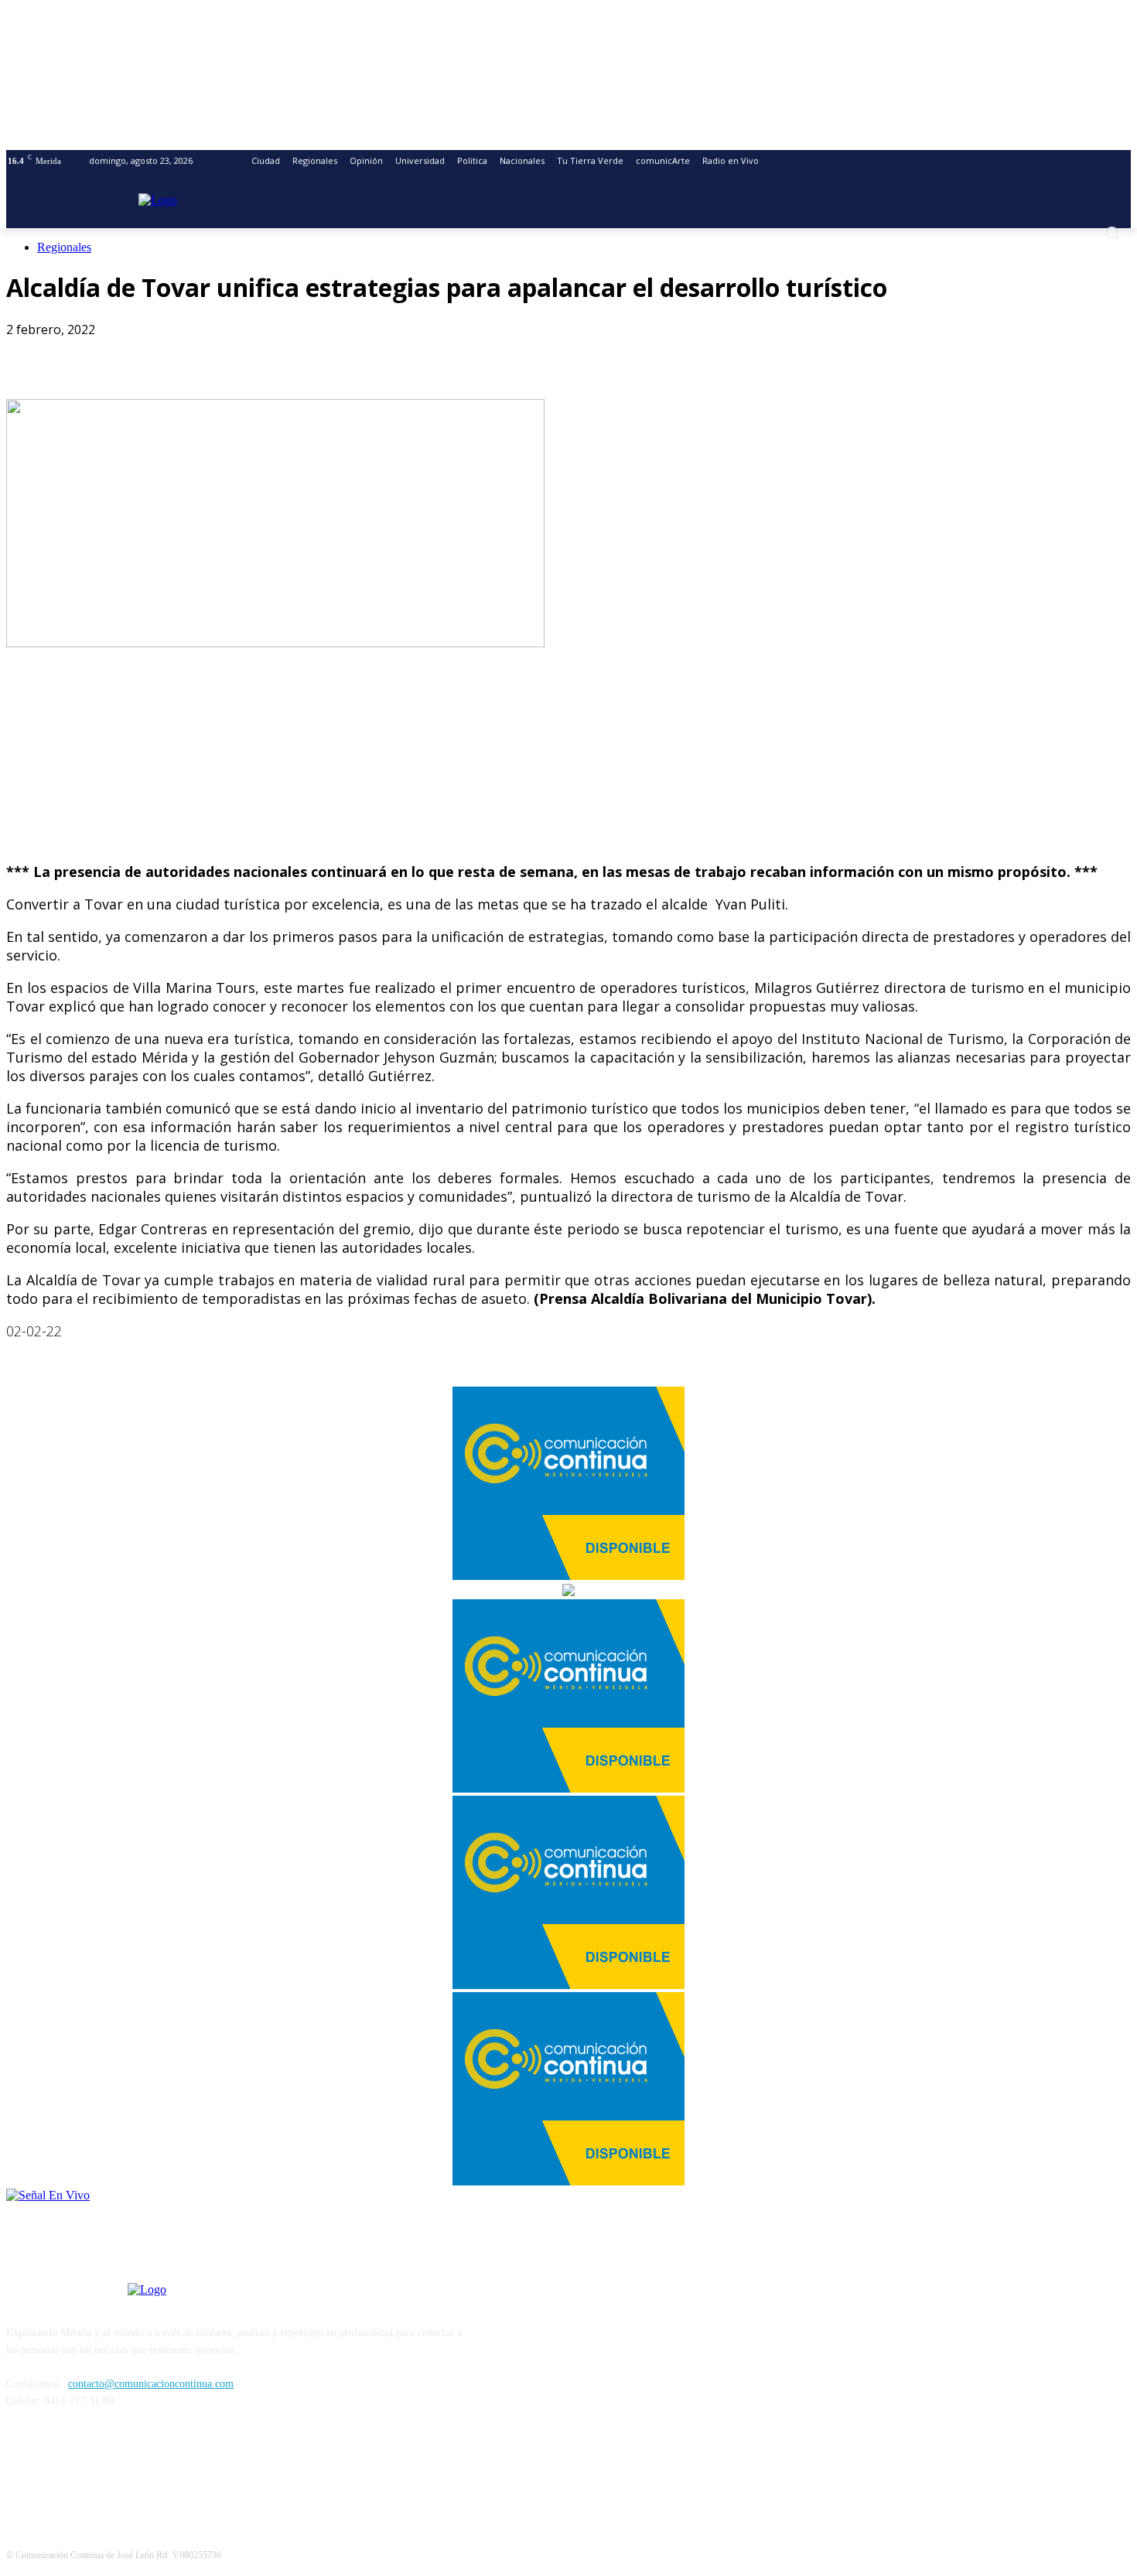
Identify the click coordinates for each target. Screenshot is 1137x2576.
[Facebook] (32, 354)
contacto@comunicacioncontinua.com (151, 2384)
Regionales (64, 247)
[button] (1112, 233)
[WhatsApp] (143, 354)
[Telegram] (198, 354)
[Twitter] (87, 354)
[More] (254, 354)
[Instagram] (61, 2471)
